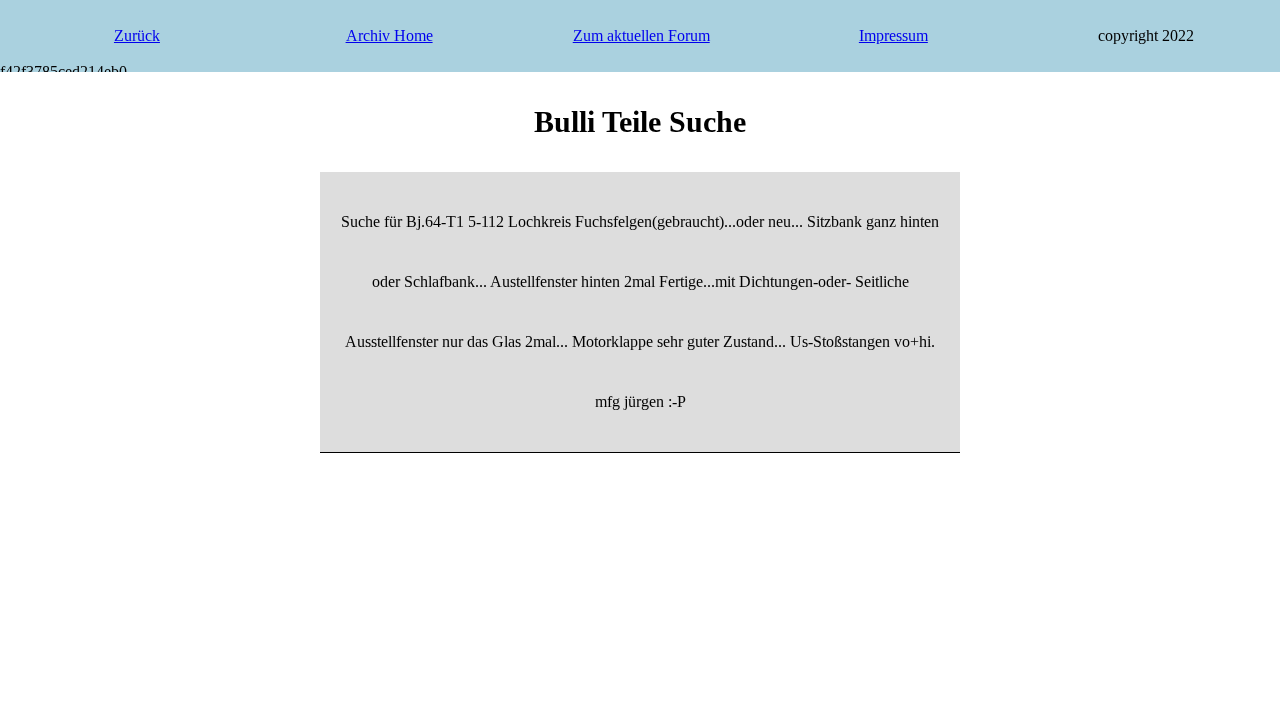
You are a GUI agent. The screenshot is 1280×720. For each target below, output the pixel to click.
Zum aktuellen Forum (641, 35)
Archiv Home (389, 35)
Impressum (893, 35)
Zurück (137, 35)
